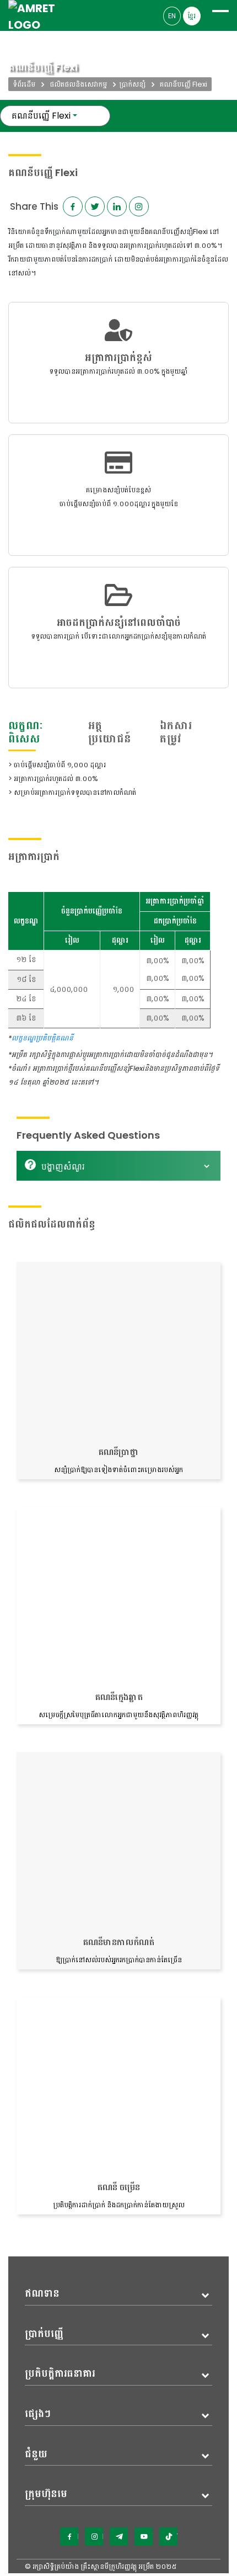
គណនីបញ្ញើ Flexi (41, 116)
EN (172, 16)
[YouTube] (144, 2537)
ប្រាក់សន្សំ (132, 84)
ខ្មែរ (192, 16)
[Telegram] (119, 2537)
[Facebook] (69, 2537)
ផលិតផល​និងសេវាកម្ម (78, 84)
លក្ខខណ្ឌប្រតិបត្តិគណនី (42, 1038)
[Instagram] (94, 2537)
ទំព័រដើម (24, 84)
